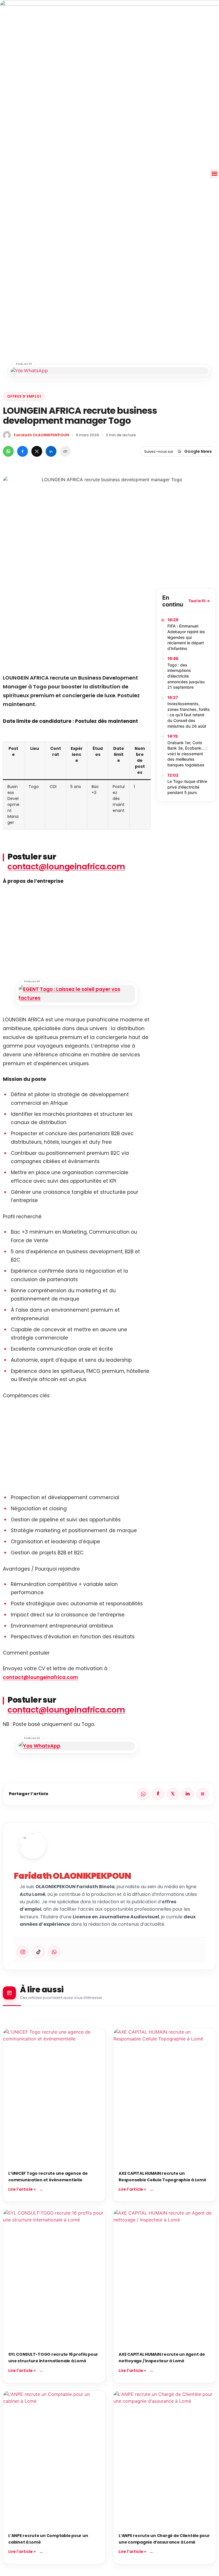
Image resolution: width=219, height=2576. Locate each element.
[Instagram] (23, 1952)
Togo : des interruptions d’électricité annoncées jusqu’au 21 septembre (186, 676)
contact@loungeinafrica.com (66, 867)
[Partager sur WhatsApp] (8, 451)
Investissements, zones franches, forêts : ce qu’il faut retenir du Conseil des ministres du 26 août (189, 715)
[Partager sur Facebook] (23, 451)
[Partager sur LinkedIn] (51, 451)
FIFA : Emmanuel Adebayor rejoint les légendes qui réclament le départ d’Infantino (186, 637)
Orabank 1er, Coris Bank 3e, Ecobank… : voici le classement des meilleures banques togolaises (187, 754)
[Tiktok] (38, 1952)
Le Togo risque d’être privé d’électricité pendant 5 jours (187, 787)
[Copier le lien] (65, 451)
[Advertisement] (77, 628)
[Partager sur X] (37, 451)
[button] (214, 174)
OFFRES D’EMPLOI (24, 396)
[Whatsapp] (54, 1952)
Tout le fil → (199, 601)
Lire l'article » (22, 2189)
